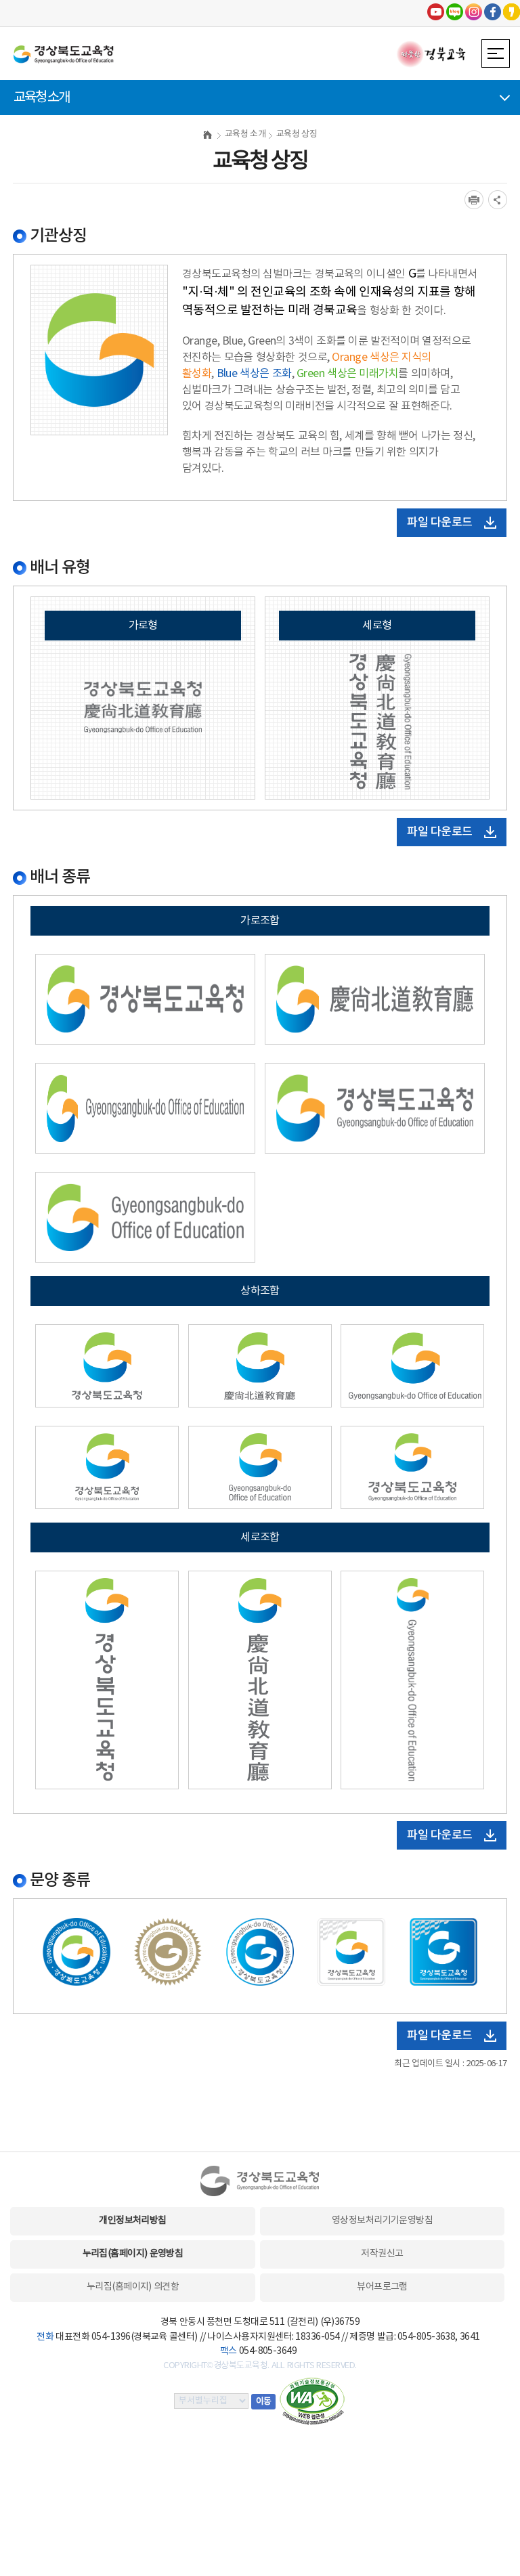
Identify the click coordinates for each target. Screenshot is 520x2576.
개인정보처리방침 (133, 2221)
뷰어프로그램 (382, 2287)
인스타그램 (474, 12)
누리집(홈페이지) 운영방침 (133, 2254)
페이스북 (493, 12)
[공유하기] (498, 200)
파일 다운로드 (440, 523)
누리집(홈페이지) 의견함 (133, 2287)
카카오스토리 (512, 12)
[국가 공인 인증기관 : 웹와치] (312, 2401)
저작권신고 (382, 2254)
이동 (264, 2402)
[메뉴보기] (496, 53)
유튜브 (436, 12)
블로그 (455, 12)
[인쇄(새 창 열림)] (474, 200)
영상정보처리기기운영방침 (382, 2221)
